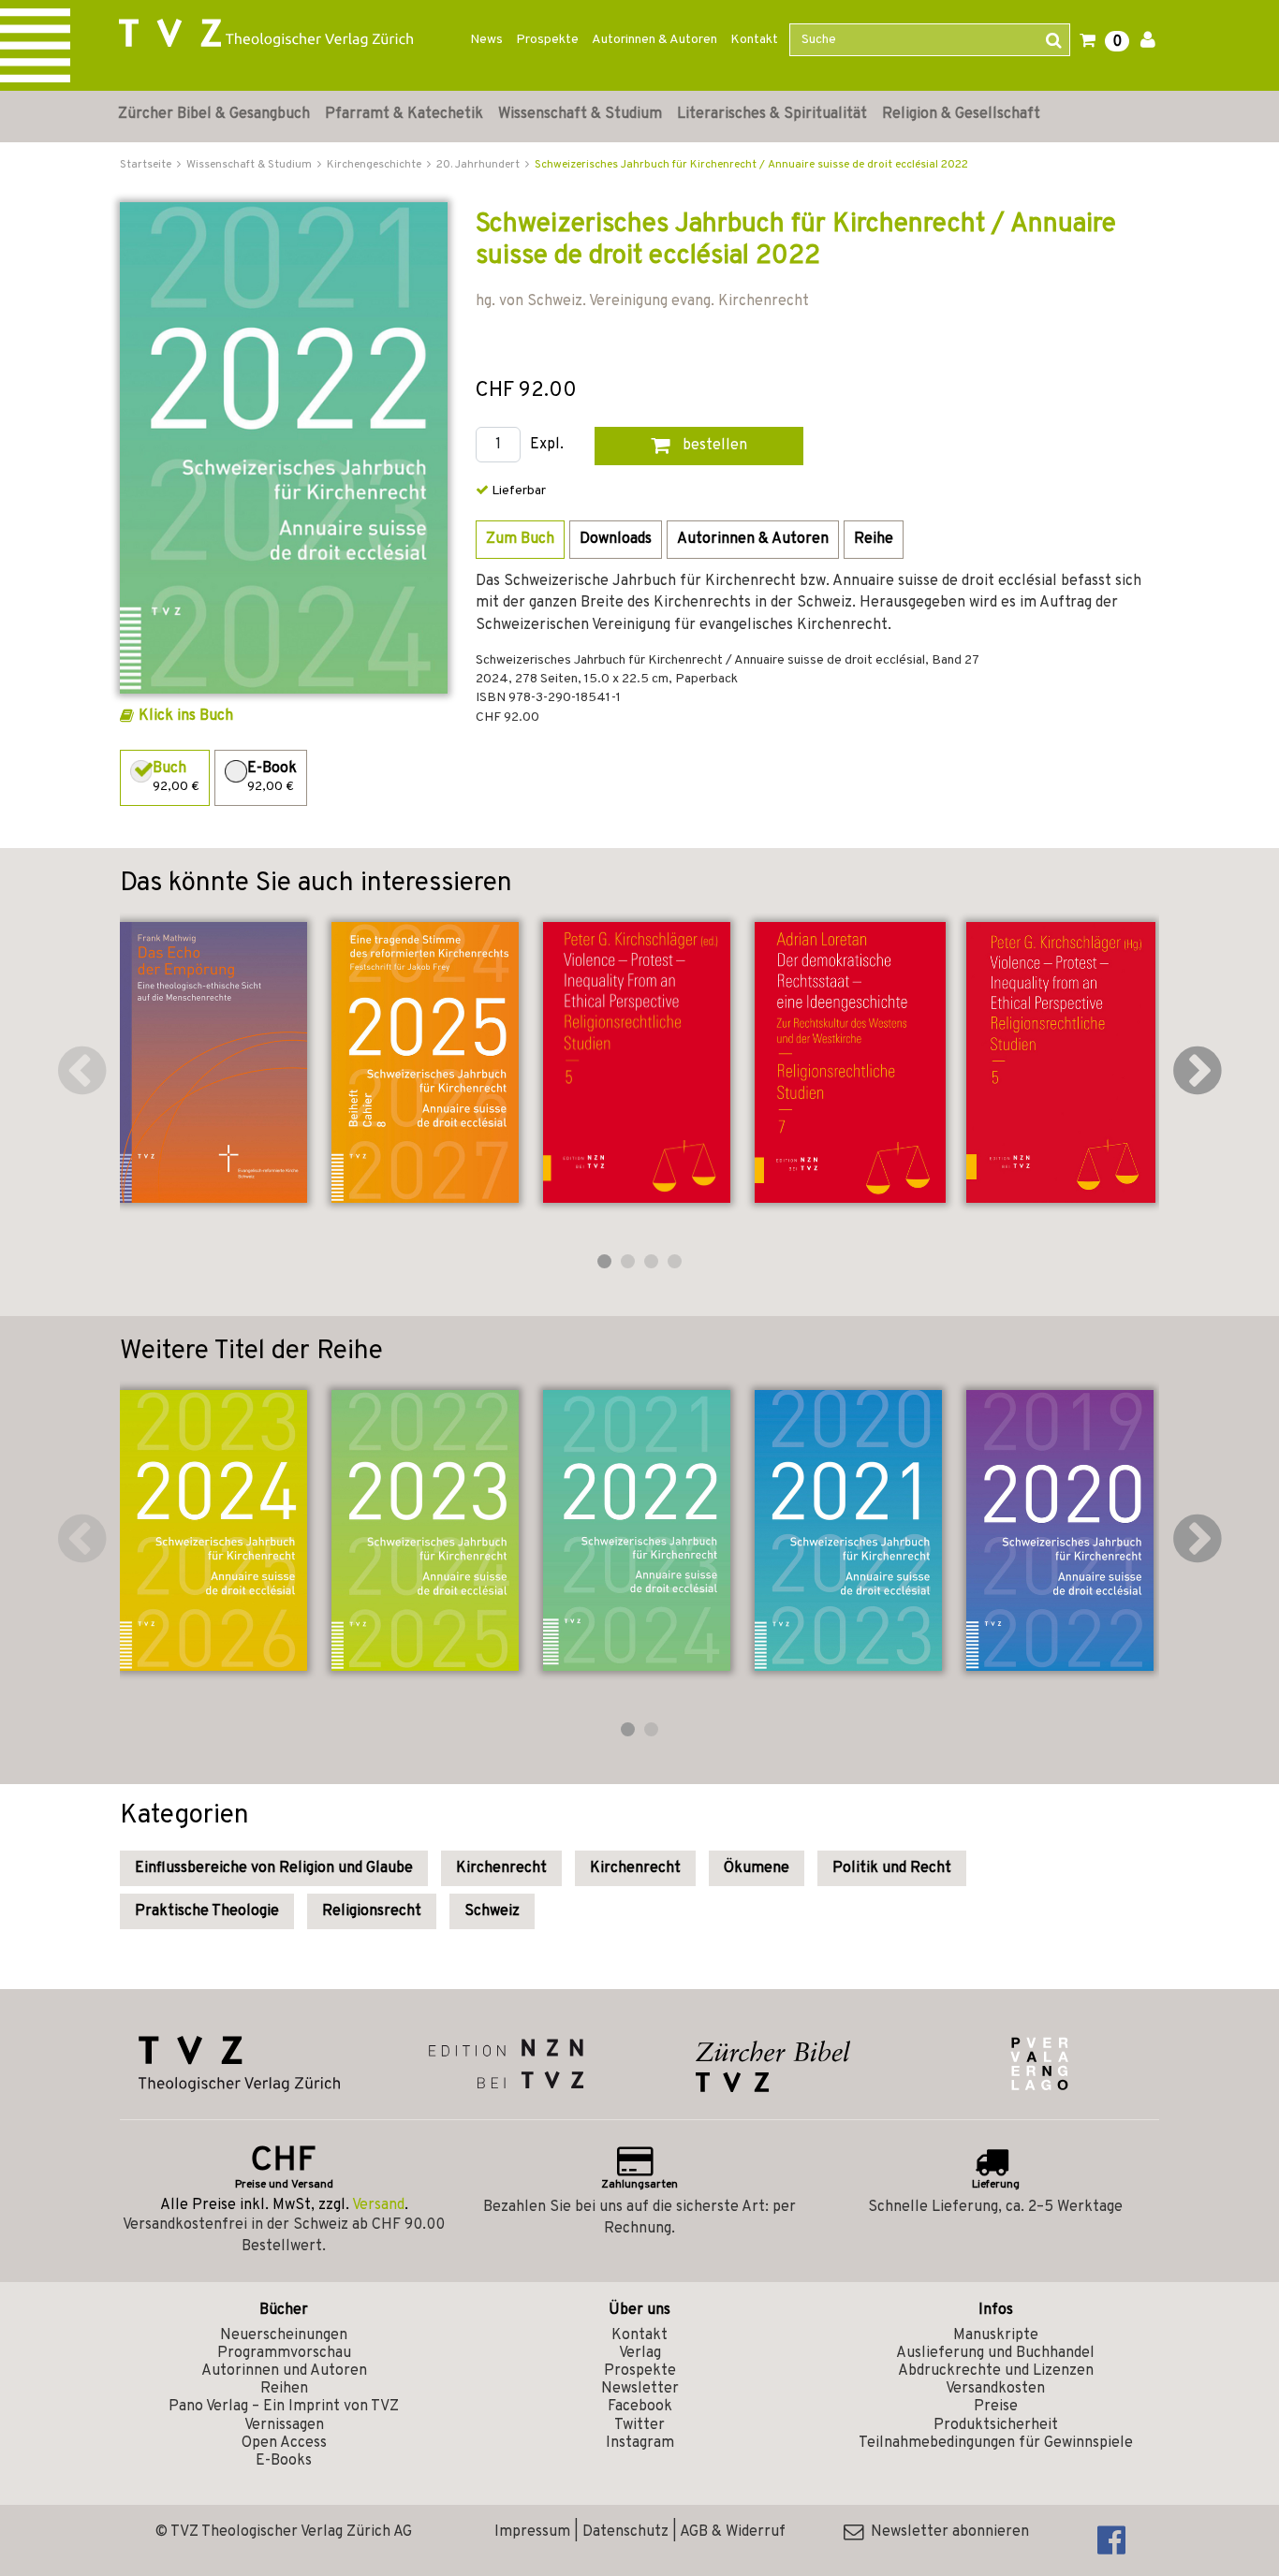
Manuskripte (996, 2335)
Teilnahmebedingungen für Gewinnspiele (996, 2443)
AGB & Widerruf (733, 2532)
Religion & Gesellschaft (961, 114)
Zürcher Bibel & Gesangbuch (214, 114)
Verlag (640, 2353)
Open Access (284, 2443)
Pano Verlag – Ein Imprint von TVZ (284, 2407)
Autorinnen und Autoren (284, 2371)
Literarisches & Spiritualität (772, 114)
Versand (378, 2205)
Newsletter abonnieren (946, 2532)
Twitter (639, 2425)
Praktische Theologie (207, 1911)
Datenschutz (625, 2532)
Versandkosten (995, 2389)
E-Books (284, 2461)
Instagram (640, 2443)
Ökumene (757, 1868)
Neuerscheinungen (284, 2335)
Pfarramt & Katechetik (404, 114)
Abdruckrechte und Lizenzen (996, 2371)
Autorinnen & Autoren (654, 40)
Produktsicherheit (996, 2425)
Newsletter (640, 2389)
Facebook (640, 2407)
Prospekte (547, 40)
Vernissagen (284, 2425)
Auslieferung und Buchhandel (995, 2353)
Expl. (547, 445)
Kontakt (754, 40)
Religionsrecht (372, 1911)
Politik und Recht (892, 1868)
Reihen (284, 2389)
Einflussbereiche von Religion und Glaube (274, 1868)
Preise (996, 2407)
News (486, 40)
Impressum (532, 2532)
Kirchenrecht (501, 1868)
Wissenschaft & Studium (580, 114)
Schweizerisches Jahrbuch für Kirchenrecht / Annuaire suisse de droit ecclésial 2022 (751, 165)
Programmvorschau (284, 2353)
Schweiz (492, 1911)
